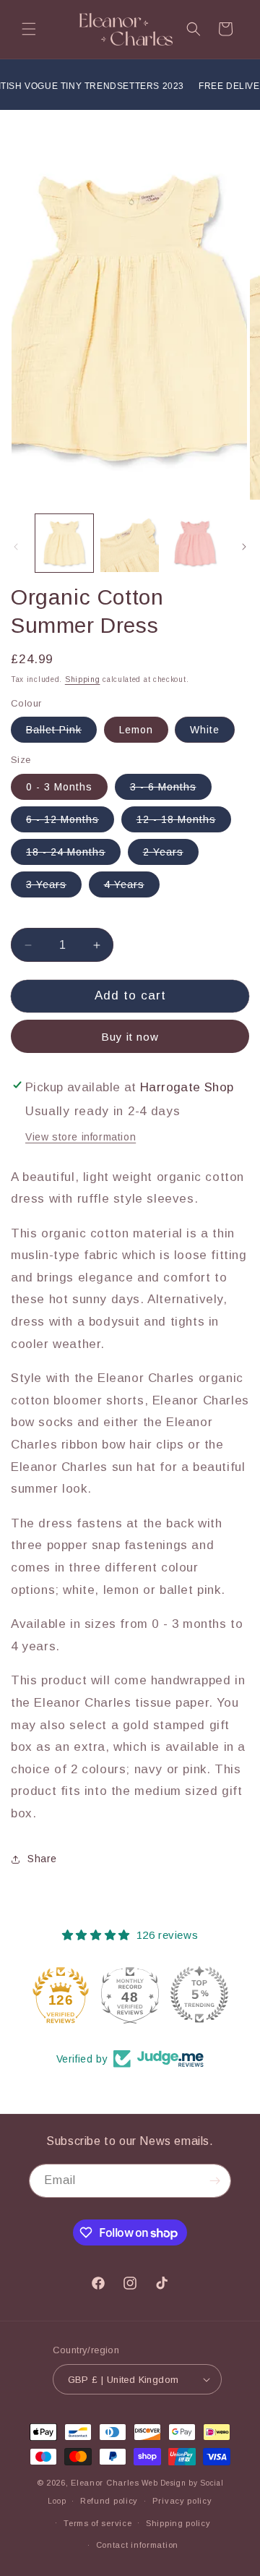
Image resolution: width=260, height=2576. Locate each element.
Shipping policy (178, 2523)
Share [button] (42, 1859)
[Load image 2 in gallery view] (129, 543)
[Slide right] (244, 547)
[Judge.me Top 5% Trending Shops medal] (199, 1995)
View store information (81, 1137)
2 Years (171, 855)
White (205, 730)
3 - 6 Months (171, 790)
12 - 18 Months (184, 823)
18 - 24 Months (73, 855)
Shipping (83, 679)
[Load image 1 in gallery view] (64, 543)
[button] (29, 29)
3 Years (54, 888)
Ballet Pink (61, 733)
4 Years (132, 888)
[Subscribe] (214, 2181)
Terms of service (97, 2523)
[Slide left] (16, 547)
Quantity (30, 917)
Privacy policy (182, 2501)
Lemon (136, 730)
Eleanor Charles (105, 2483)
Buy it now (130, 1037)
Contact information (137, 2545)
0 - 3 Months (59, 787)
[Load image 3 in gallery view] (195, 543)
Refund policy (109, 2501)
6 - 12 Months (70, 823)
